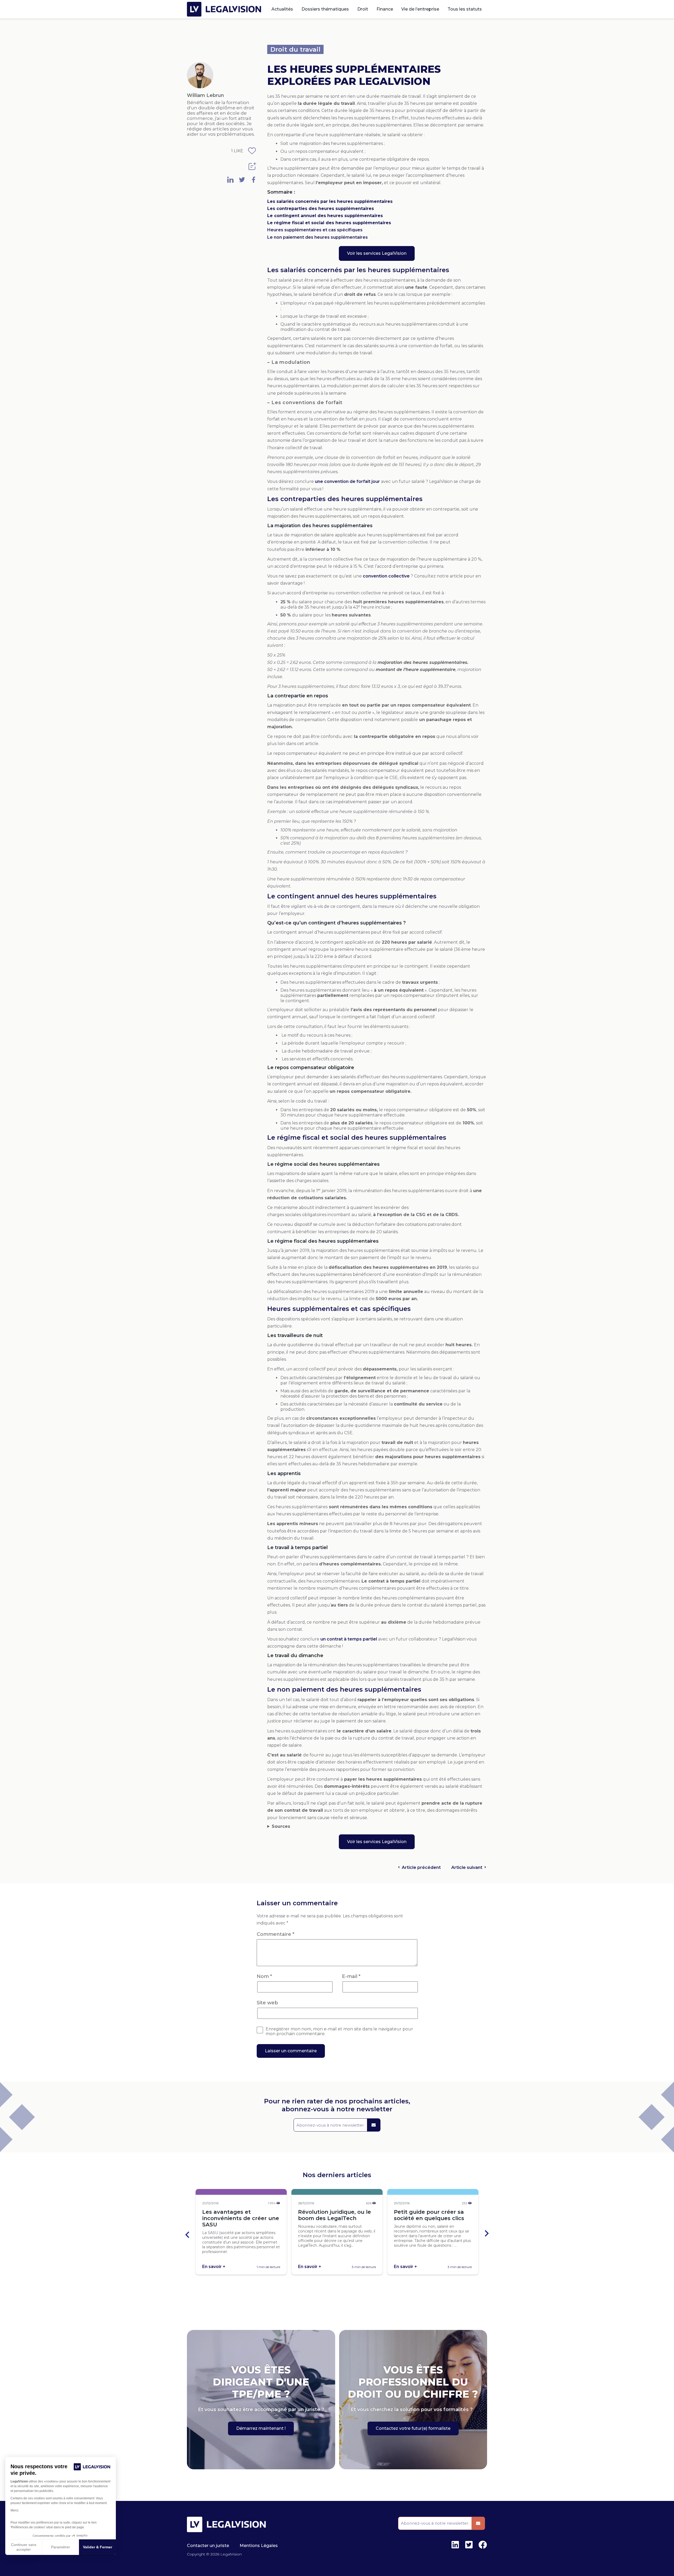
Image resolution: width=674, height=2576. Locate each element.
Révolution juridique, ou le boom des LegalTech (334, 2215)
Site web (267, 2003)
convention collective (386, 576)
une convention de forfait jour (347, 481)
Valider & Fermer (98, 2547)
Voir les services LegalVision (377, 253)
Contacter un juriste (208, 2546)
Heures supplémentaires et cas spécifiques (315, 230)
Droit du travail (295, 49)
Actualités (282, 9)
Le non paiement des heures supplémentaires (318, 237)
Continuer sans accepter (24, 2547)
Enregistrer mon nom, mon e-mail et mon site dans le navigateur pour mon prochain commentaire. (339, 2031)
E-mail (351, 1976)
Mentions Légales (259, 2546)
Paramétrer (61, 2547)
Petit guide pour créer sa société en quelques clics (429, 2215)
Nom (264, 1976)
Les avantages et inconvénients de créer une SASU (241, 2218)
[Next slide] (486, 2234)
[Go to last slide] (188, 2234)
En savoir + (214, 2267)
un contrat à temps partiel (349, 1639)
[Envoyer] (374, 2125)
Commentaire (276, 1934)
